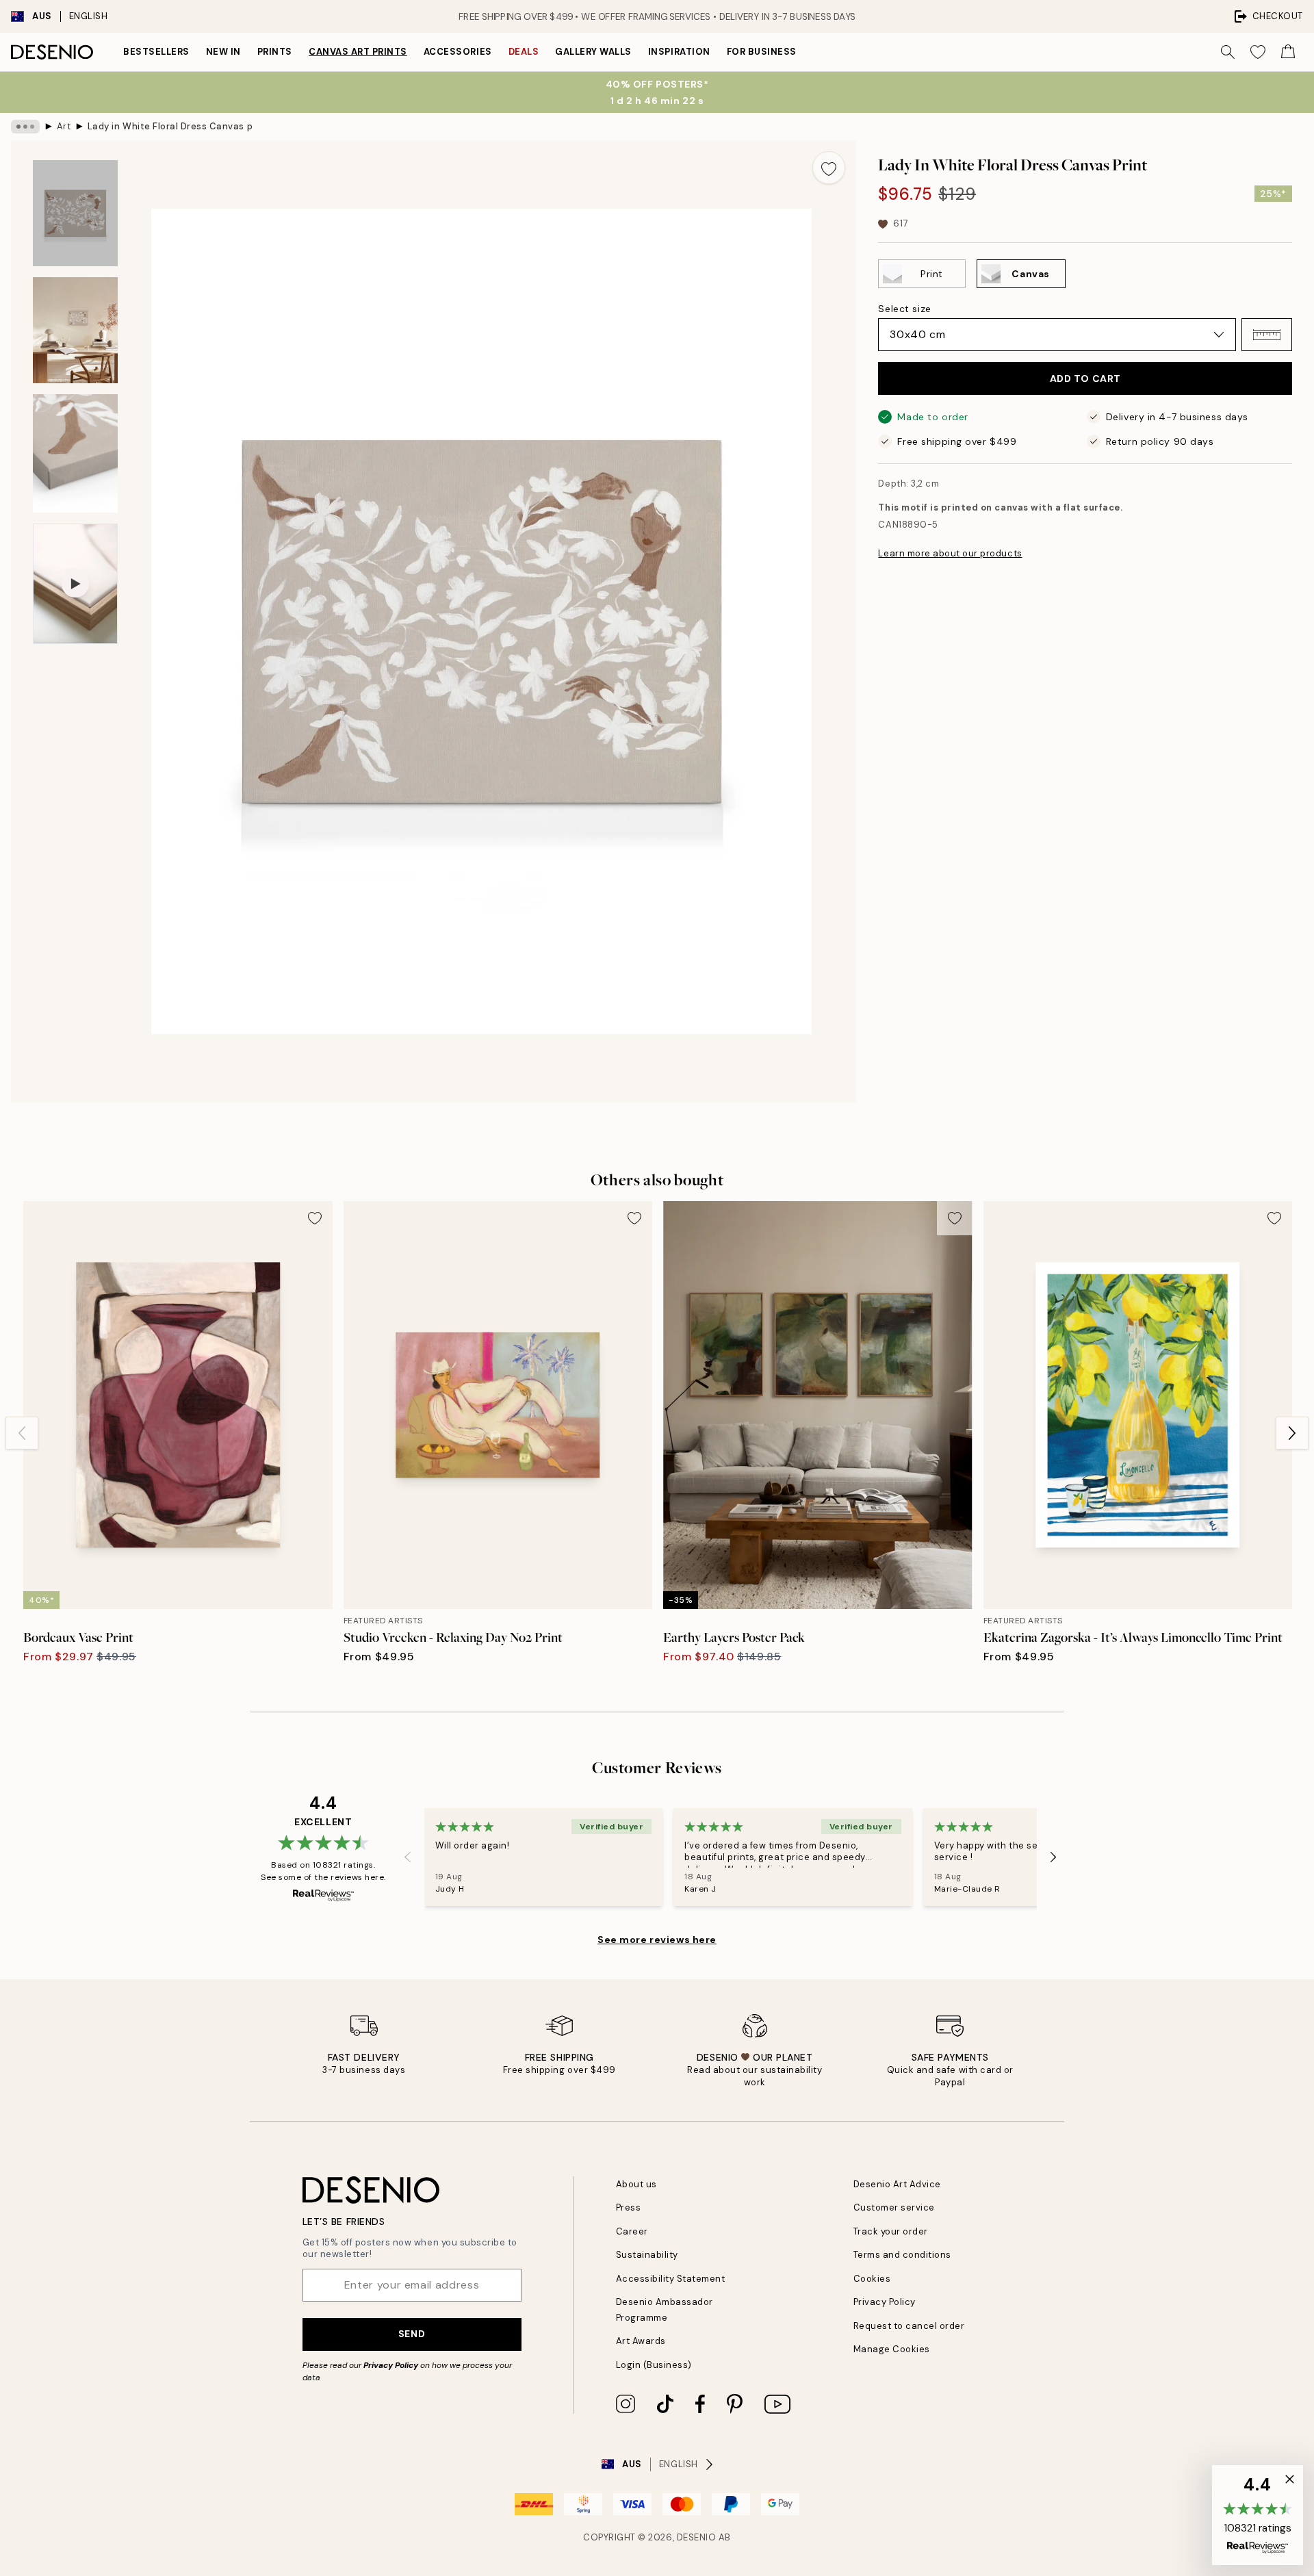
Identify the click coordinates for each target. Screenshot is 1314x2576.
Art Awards (641, 2341)
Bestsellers (156, 52)
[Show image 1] (75, 213)
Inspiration (679, 52)
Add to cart (1085, 378)
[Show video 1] (75, 584)
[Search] (1228, 52)
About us (636, 2184)
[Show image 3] (75, 453)
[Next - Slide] (1292, 1433)
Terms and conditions (902, 2255)
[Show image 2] (75, 330)
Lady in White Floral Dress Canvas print (170, 126)
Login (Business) (654, 2365)
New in (223, 52)
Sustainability (647, 2255)
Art (64, 126)
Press (629, 2207)
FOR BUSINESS (762, 52)
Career (632, 2231)
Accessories (458, 52)
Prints (275, 52)
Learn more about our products (950, 553)
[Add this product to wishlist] (829, 168)
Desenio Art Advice (897, 2184)
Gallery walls (593, 52)
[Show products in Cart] (1288, 52)
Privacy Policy (391, 2365)
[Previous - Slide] (22, 1433)
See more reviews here (657, 1940)
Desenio (697, 2537)
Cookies (872, 2279)
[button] (1267, 335)
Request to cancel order (909, 2326)
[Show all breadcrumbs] (25, 127)
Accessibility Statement (671, 2279)
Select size (904, 309)
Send (412, 2334)
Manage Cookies (892, 2349)
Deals (524, 52)
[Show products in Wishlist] (1258, 52)
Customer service (894, 2207)
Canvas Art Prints (358, 52)
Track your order (891, 2231)
